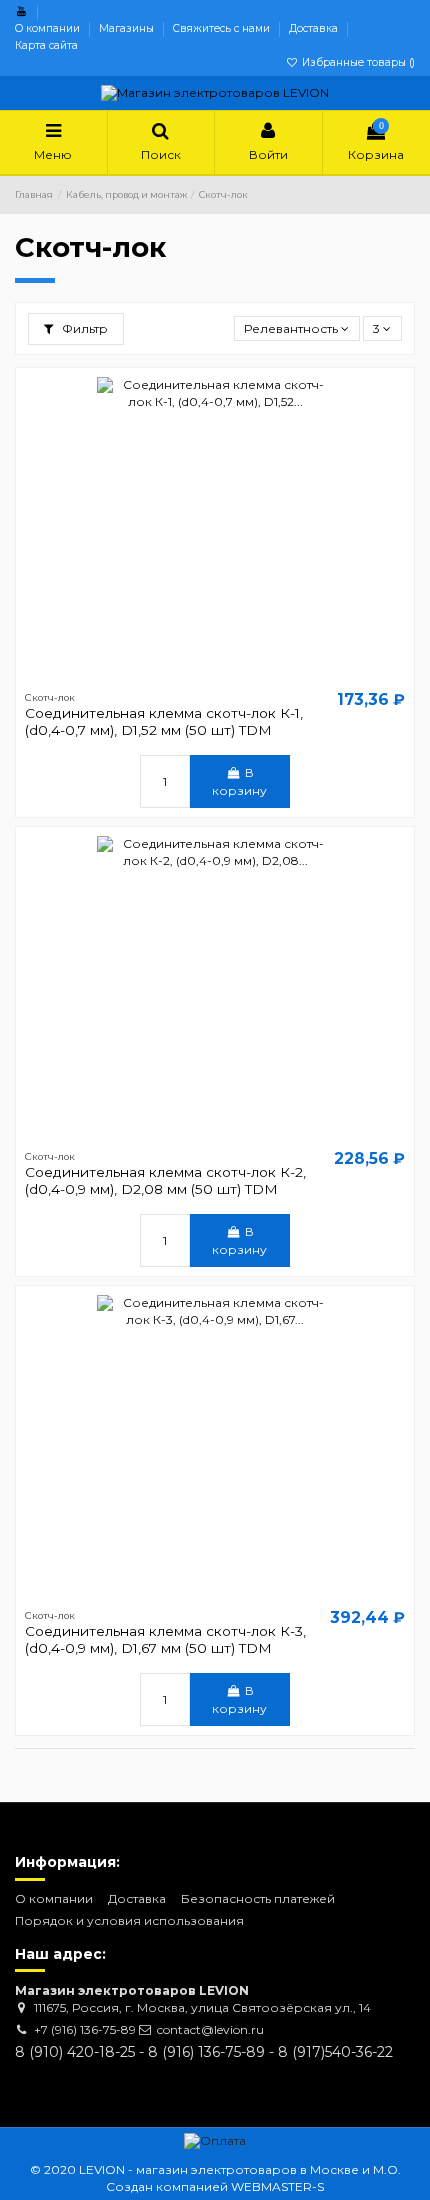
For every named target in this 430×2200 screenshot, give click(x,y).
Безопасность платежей (258, 1898)
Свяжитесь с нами (223, 28)
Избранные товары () (357, 62)
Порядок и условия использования (129, 1920)
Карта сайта (46, 45)
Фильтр (83, 328)
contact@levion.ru (210, 2029)
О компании (49, 28)
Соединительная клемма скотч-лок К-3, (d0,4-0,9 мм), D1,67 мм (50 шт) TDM (165, 1639)
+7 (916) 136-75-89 (85, 2029)
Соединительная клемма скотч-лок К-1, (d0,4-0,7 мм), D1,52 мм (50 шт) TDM (164, 721)
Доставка (315, 28)
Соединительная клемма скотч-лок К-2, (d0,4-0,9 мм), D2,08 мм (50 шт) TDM (165, 1180)
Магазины (128, 28)
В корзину (239, 781)
